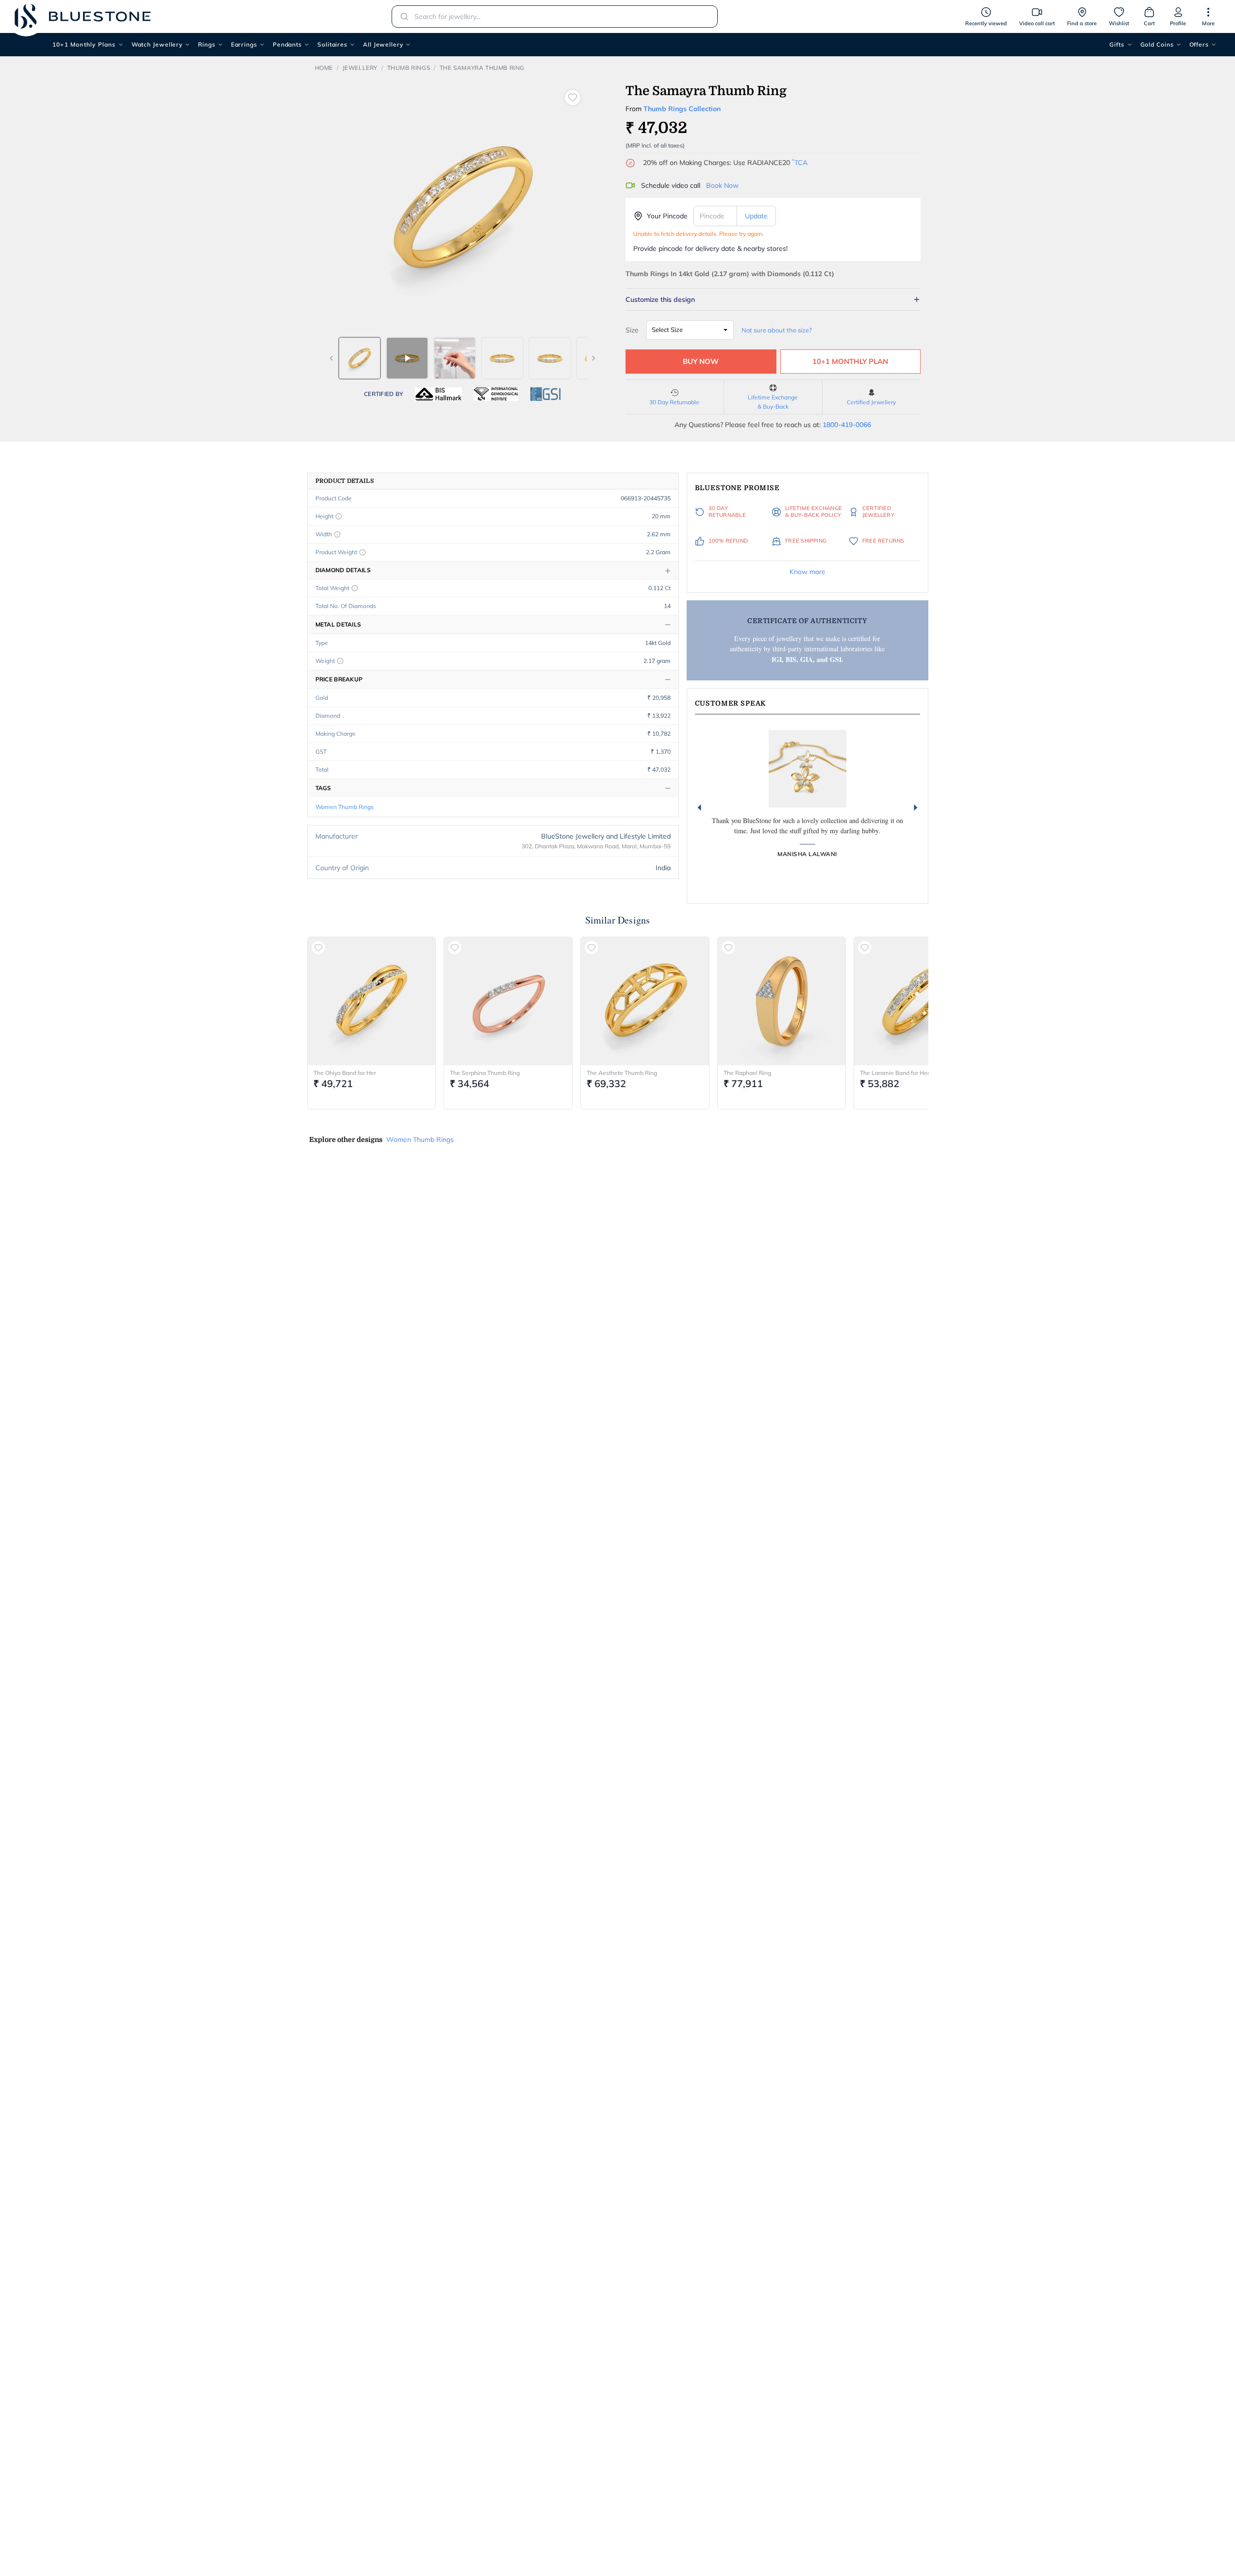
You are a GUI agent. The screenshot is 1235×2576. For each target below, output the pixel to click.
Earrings (244, 44)
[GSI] (545, 394)
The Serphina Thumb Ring (485, 1073)
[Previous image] (331, 358)
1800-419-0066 (847, 425)
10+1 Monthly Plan (850, 361)
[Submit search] (401, 17)
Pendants (287, 44)
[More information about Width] (337, 534)
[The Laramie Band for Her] (918, 1001)
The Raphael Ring (747, 1073)
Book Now (722, 185)
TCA (800, 163)
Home (324, 68)
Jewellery (360, 68)
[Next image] (593, 358)
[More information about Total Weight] (355, 588)
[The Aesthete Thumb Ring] (645, 1001)
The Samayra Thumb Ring (482, 68)
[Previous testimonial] (699, 808)
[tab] (360, 358)
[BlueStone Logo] (82, 16)
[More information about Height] (339, 516)
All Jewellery (383, 44)
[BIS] (439, 394)
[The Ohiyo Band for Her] (372, 1001)
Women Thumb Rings (345, 807)
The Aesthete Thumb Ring (622, 1073)
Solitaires (332, 44)
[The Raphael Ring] (782, 1001)
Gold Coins (1157, 44)
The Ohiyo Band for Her (345, 1073)
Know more (807, 572)
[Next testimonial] (916, 808)
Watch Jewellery (157, 44)
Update (756, 216)
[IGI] (496, 394)
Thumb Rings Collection (682, 109)
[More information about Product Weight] (362, 552)
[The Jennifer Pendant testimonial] (807, 769)
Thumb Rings (409, 68)
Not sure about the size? (777, 330)
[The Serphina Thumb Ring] (508, 1001)
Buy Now (701, 361)
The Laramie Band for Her (895, 1073)
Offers (1199, 44)
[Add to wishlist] (573, 98)
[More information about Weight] (340, 661)
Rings (207, 44)
